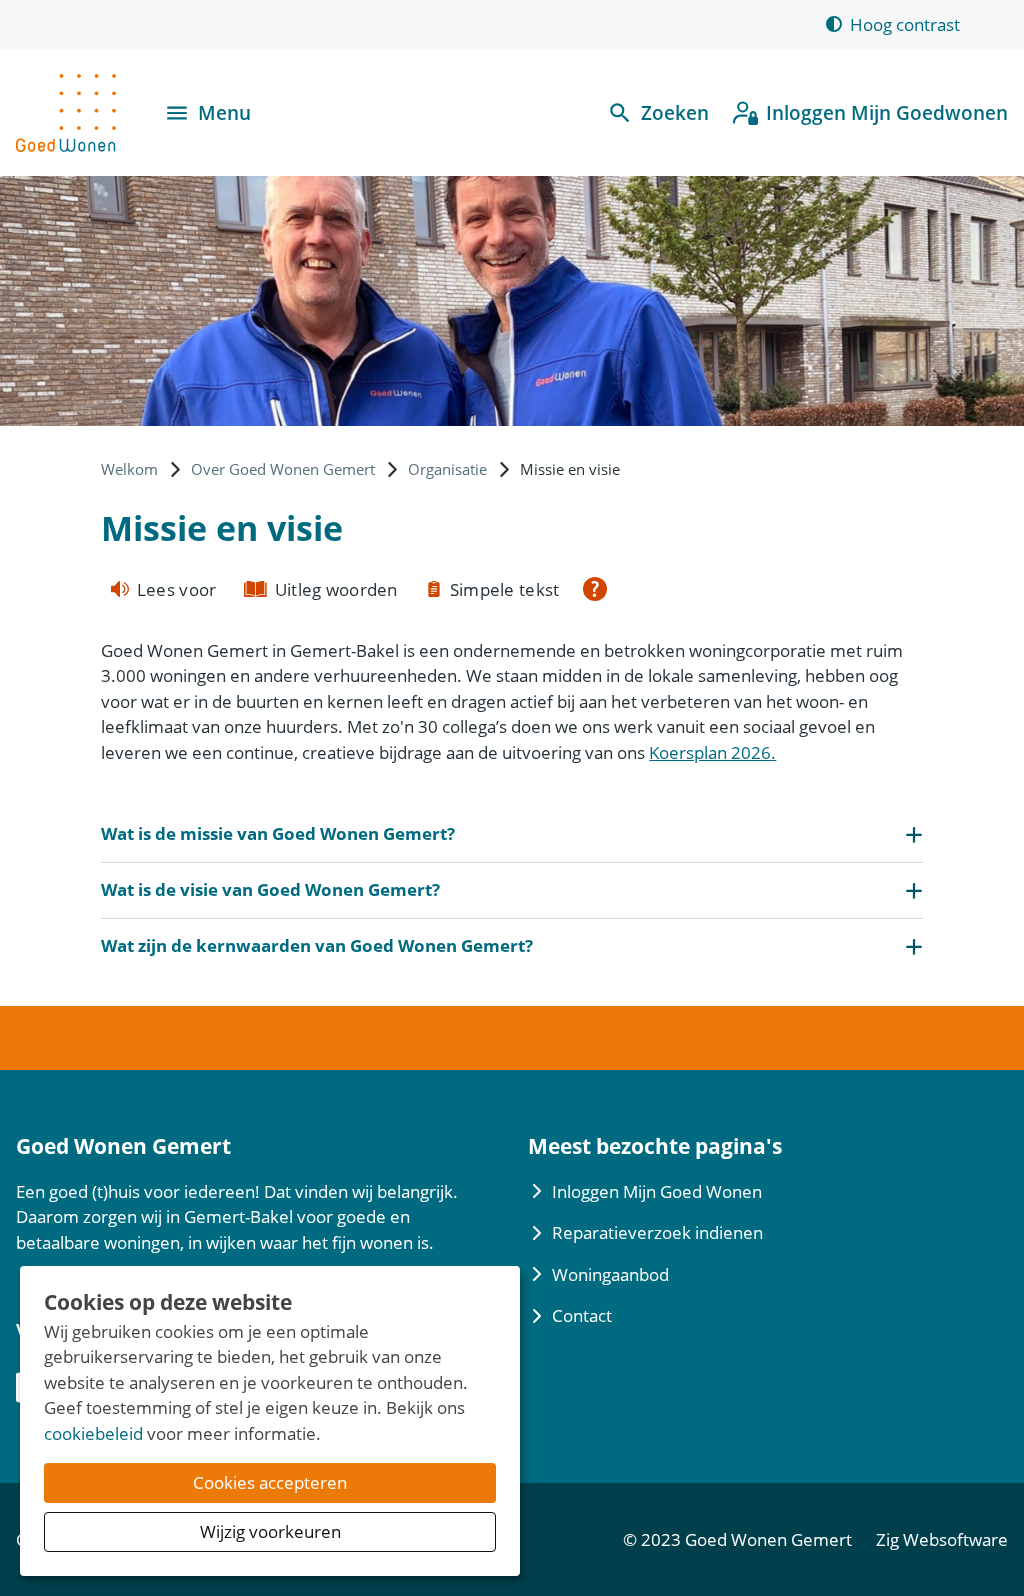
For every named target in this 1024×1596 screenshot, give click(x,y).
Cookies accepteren (270, 1482)
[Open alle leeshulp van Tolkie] (595, 589)
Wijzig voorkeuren (270, 1531)
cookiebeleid (93, 1433)
